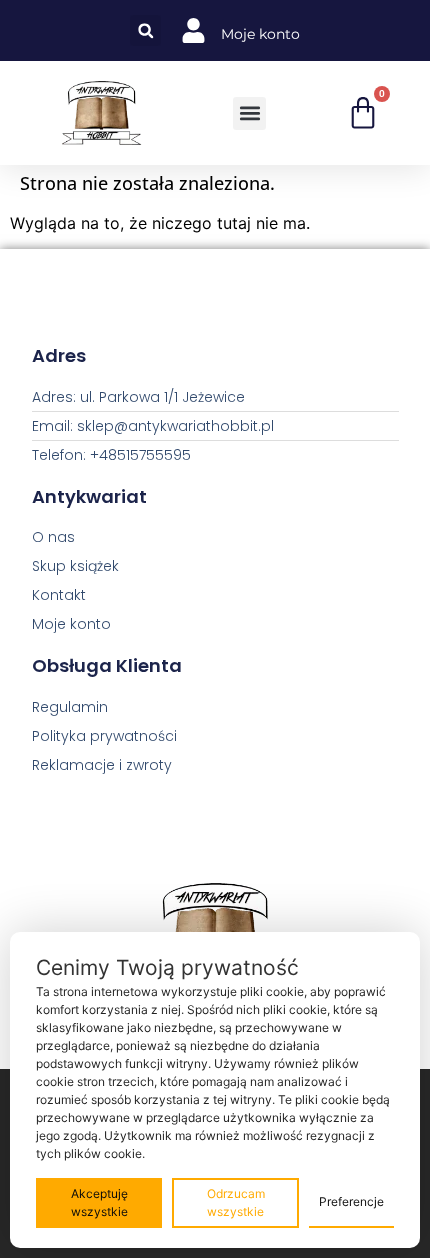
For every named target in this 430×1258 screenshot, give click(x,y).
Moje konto (260, 34)
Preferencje (351, 1201)
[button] (145, 30)
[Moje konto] (193, 30)
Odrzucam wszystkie (236, 1202)
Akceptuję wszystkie (99, 1202)
